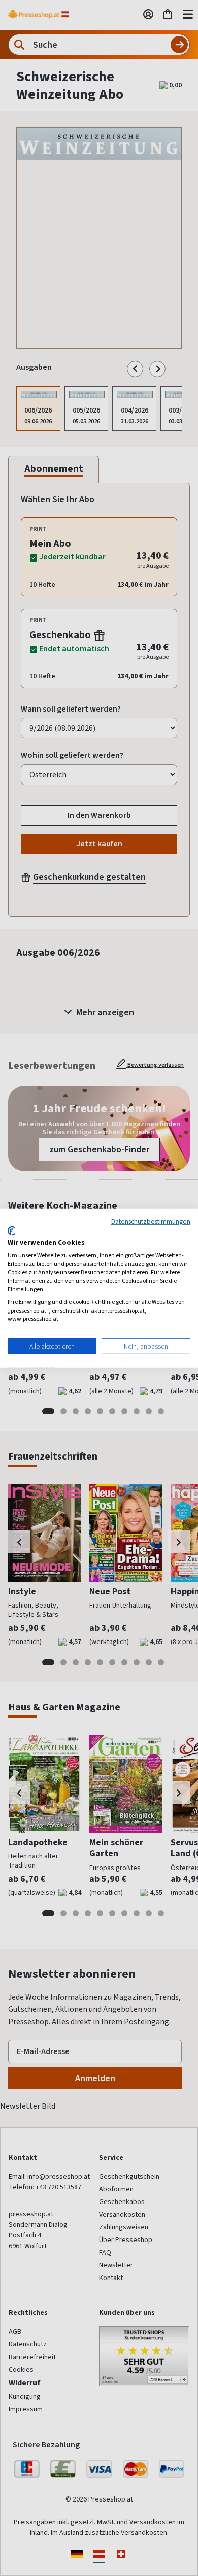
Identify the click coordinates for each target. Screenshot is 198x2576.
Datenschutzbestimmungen (151, 1221)
